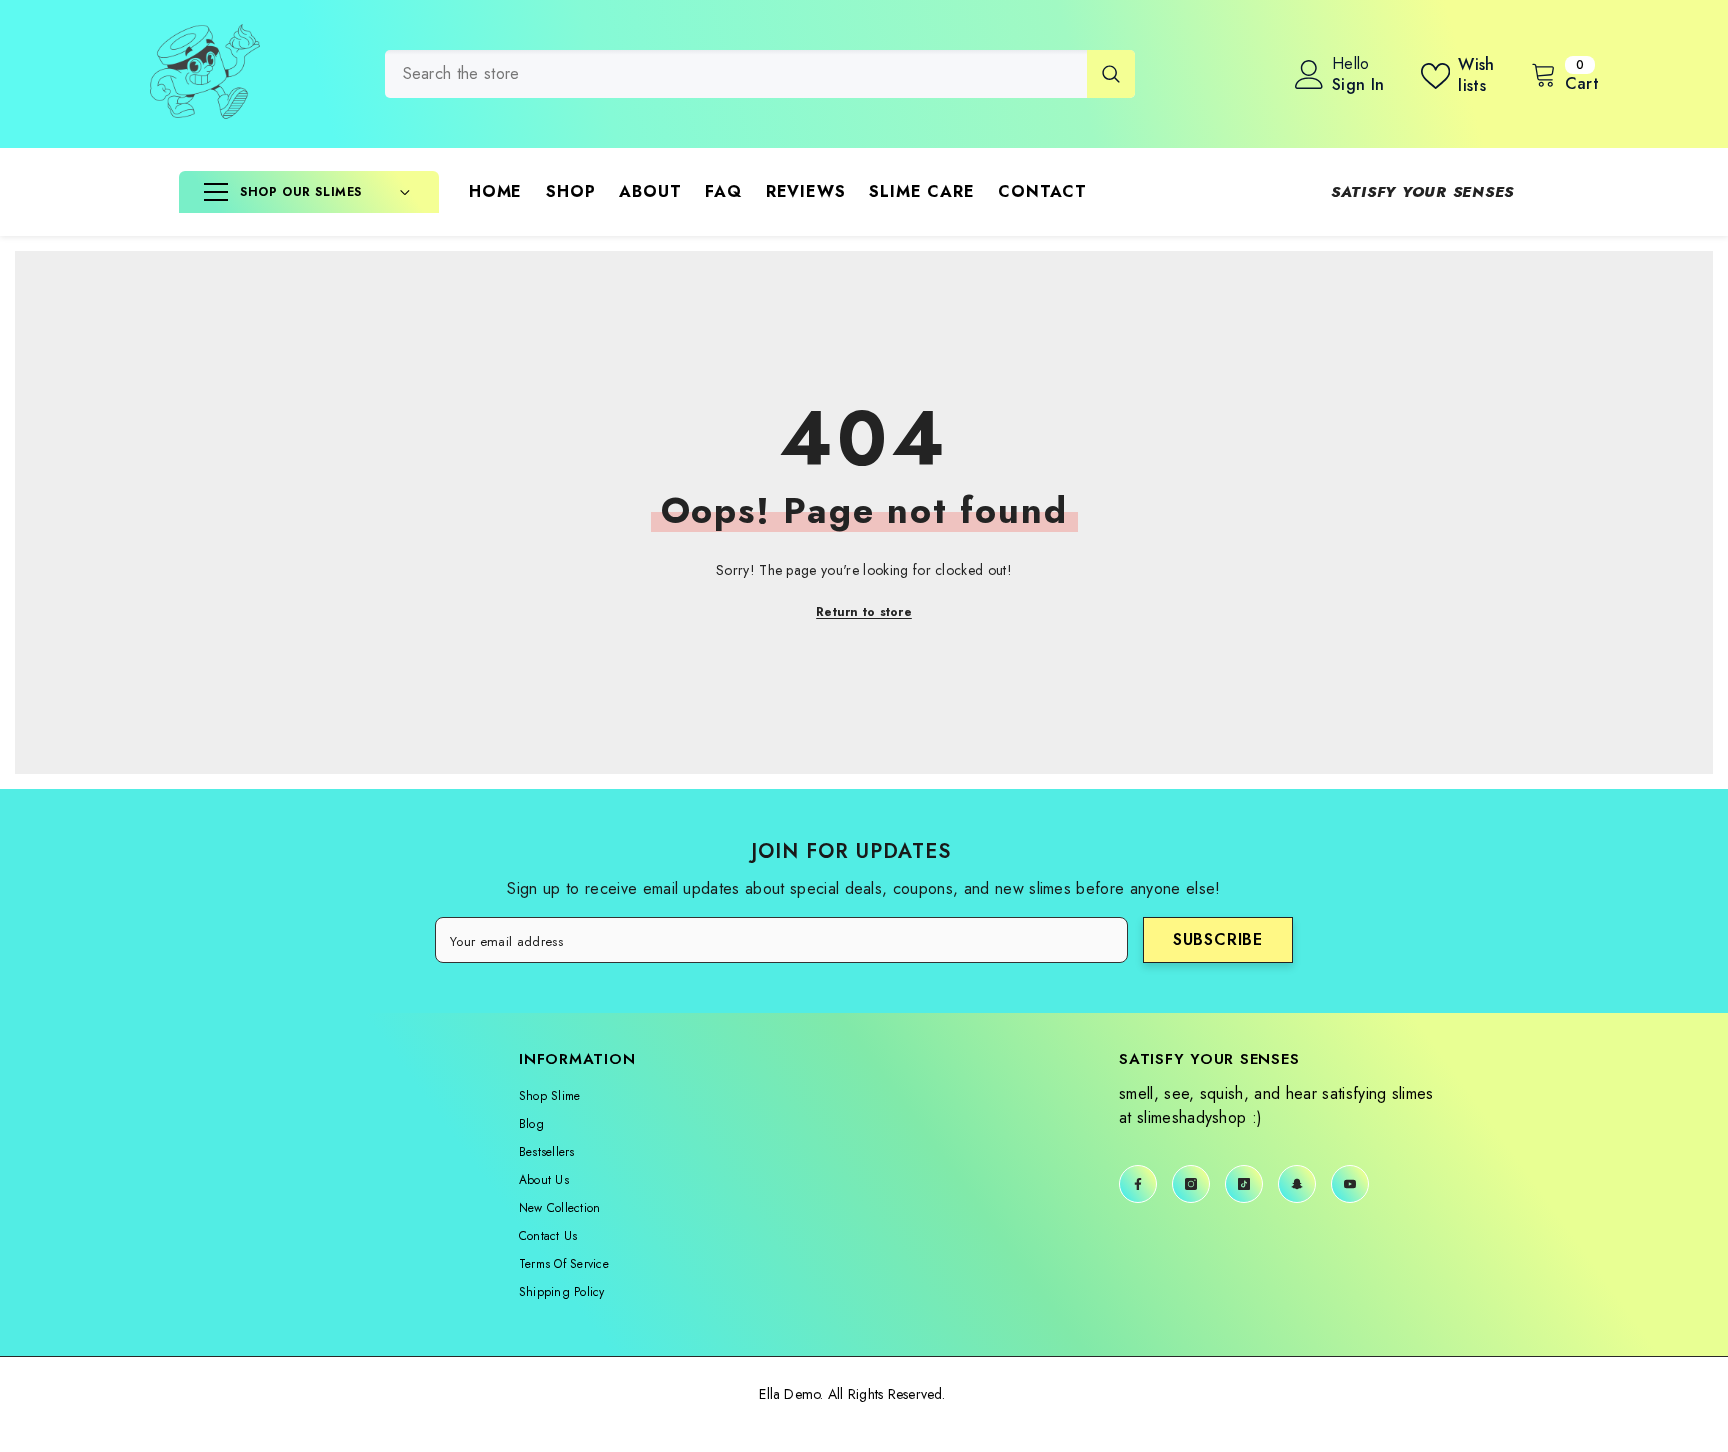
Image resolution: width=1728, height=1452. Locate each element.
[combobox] (736, 74)
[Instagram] (1191, 1184)
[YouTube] (1350, 1184)
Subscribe (1218, 939)
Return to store (864, 612)
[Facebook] (1138, 1184)
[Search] (760, 74)
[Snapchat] (1297, 1184)
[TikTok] (1244, 1184)
